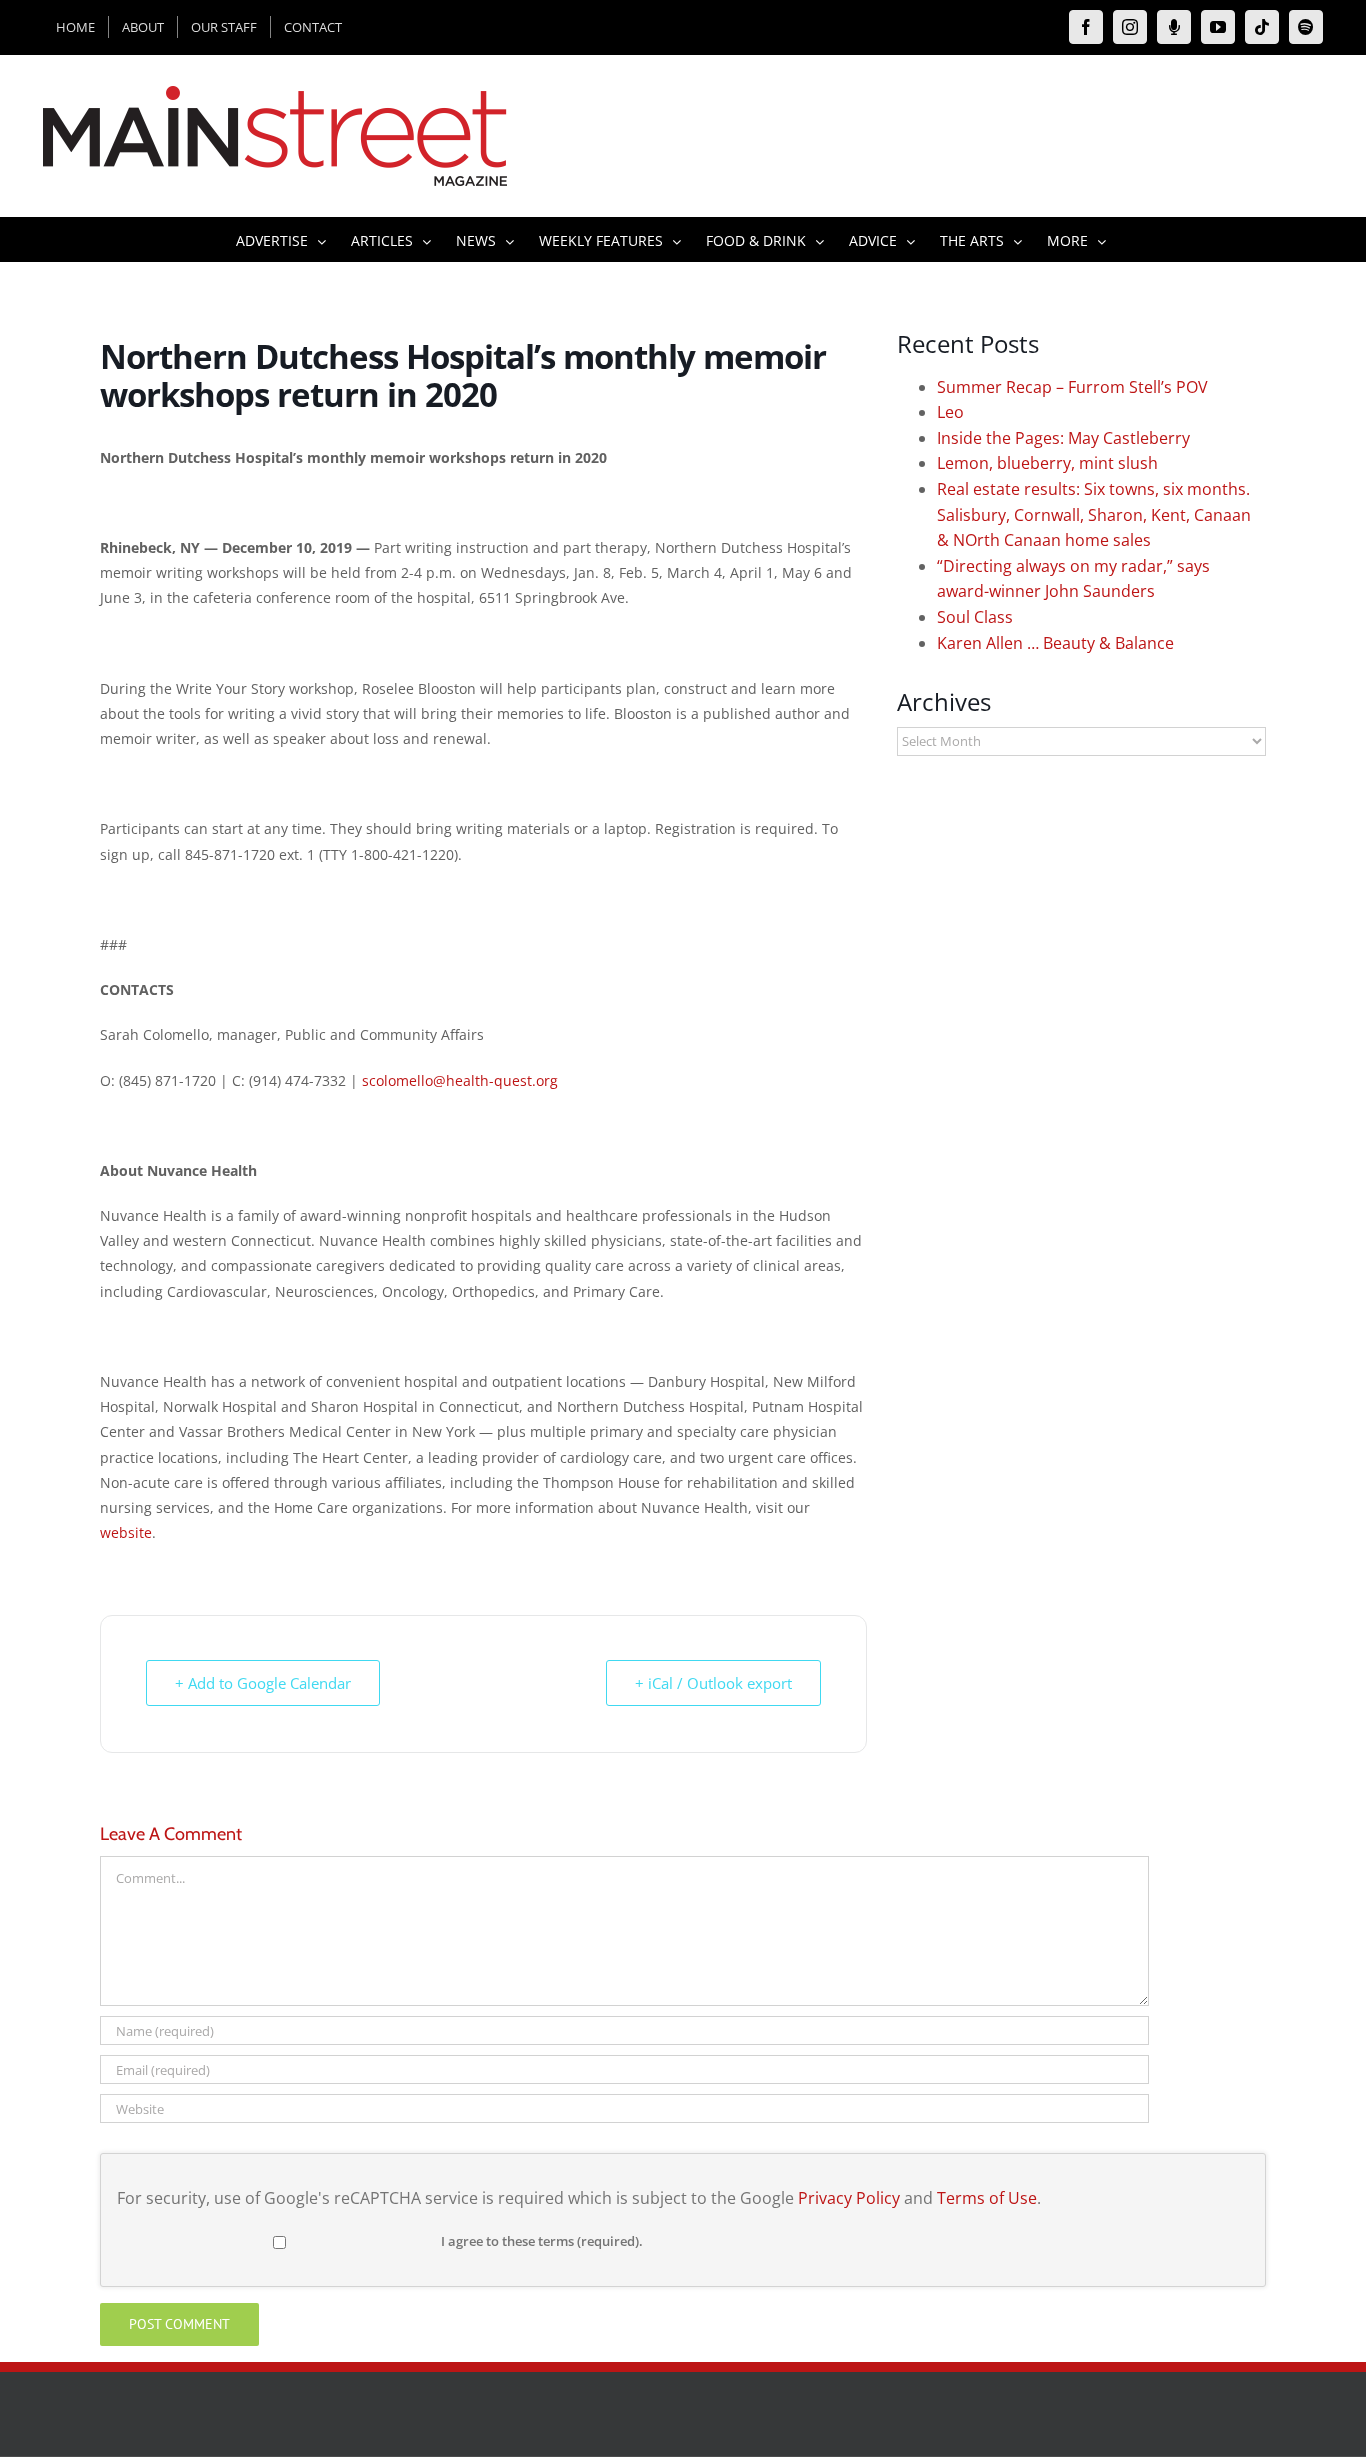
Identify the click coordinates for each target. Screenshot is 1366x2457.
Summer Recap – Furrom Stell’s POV (1072, 387)
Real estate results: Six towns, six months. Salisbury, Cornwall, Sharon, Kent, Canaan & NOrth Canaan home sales (1094, 514)
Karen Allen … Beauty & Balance (1055, 643)
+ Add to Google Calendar (263, 1683)
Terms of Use (987, 2198)
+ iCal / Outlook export (713, 1683)
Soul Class (975, 617)
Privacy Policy (849, 2198)
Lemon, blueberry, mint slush (1047, 463)
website (126, 1532)
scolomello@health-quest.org (460, 1080)
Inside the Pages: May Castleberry (1063, 438)
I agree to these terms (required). (542, 2241)
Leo (950, 412)
